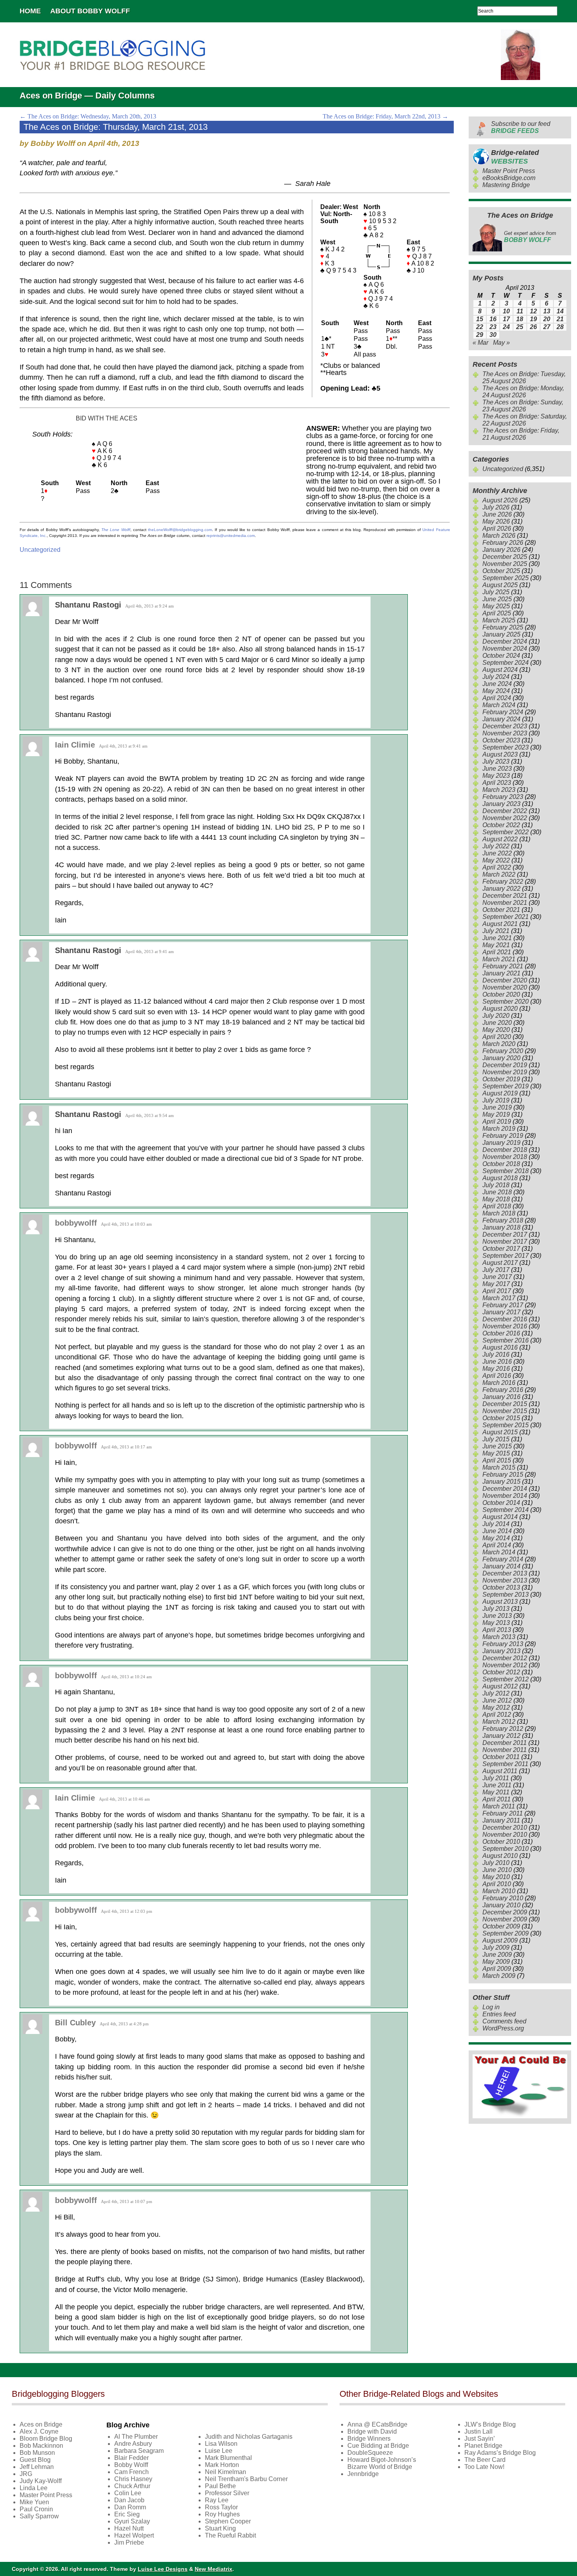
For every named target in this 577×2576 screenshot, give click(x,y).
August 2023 (500, 754)
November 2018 (505, 1157)
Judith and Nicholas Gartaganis (249, 2437)
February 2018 (503, 1220)
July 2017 (496, 1270)
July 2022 (496, 846)
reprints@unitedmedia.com (231, 536)
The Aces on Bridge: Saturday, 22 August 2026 (525, 420)
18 (520, 319)
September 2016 (506, 1340)
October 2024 (501, 656)
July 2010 (496, 1863)
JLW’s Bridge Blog (490, 2424)
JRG (26, 2474)
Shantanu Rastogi (88, 605)
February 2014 (503, 1559)
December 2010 (505, 1827)
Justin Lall (478, 2431)
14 (560, 311)
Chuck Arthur (132, 2486)
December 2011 (505, 1743)
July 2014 (496, 1524)
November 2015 (505, 1411)
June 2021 (497, 938)
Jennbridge (363, 2474)
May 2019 (496, 1114)
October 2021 (501, 910)
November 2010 (505, 1835)
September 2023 (506, 747)
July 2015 (496, 1439)
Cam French (131, 2472)
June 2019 (497, 1107)
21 (560, 319)
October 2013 (501, 1587)
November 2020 (505, 987)
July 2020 (496, 1016)
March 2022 (499, 874)
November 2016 (505, 1326)
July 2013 (496, 1609)
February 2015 (503, 1474)
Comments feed (504, 2021)
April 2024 (497, 698)
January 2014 (501, 1566)
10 (506, 311)
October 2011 (501, 1757)
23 (493, 327)
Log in (491, 2007)
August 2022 (500, 839)
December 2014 (505, 1489)
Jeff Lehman (37, 2467)
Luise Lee (219, 2451)
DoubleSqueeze (370, 2453)
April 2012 (497, 1715)
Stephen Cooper (228, 2521)
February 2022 (503, 881)
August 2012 (500, 1686)
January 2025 (501, 634)
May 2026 (496, 521)
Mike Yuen (34, 2502)
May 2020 (496, 1030)
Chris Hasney (133, 2479)
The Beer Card (485, 2460)
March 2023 (499, 790)
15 (480, 319)
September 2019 (506, 1086)
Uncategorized (40, 550)
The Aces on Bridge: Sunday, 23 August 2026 (523, 406)
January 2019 (501, 1143)
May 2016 (496, 1369)
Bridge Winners (369, 2439)
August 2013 (500, 1602)
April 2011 (497, 1799)
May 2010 (496, 1877)
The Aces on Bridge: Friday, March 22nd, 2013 (385, 116)
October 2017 (501, 1249)
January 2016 (501, 1397)
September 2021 (506, 917)
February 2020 (503, 1051)
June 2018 (497, 1192)
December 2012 (505, 1658)
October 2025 (501, 571)
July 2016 (496, 1354)
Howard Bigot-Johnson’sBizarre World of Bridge (382, 2463)
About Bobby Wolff (90, 11)
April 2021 (497, 952)
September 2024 (506, 663)
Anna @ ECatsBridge (377, 2424)
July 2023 (496, 761)
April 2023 (497, 783)
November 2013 (505, 1580)
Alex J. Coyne (39, 2431)
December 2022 (505, 811)
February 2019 (503, 1136)
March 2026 (499, 536)
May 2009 (496, 1962)
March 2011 (499, 1806)
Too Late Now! (484, 2467)
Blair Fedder (131, 2458)
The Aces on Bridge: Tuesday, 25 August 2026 (524, 377)
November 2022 (505, 818)
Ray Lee (217, 2500)
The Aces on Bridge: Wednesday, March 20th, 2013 (88, 116)
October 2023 (501, 740)
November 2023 (505, 733)
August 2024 (500, 670)
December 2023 (505, 726)
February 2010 (503, 1898)
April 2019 (497, 1122)
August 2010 (500, 1856)
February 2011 (503, 1813)
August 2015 (500, 1432)
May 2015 (496, 1453)
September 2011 (505, 1764)
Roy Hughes (222, 2514)
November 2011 (505, 1750)
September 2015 (506, 1425)
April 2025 (497, 613)
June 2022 (497, 853)
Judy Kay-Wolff (41, 2481)
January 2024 (501, 719)
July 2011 (496, 1778)
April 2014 (497, 1545)
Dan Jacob (129, 2500)
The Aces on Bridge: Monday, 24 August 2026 (523, 392)
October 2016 (501, 1333)
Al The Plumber (136, 2437)
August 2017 (500, 1263)
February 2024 (503, 712)
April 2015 (497, 1460)
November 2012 (505, 1665)
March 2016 (499, 1383)
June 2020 (497, 1023)
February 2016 (503, 1390)
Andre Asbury (133, 2444)
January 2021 (501, 973)
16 (493, 319)
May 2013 (496, 1623)
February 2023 (503, 797)
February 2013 (503, 1644)
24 (506, 327)
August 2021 (500, 924)
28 (560, 327)
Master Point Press (509, 171)
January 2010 (501, 1905)
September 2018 (506, 1171)
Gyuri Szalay (132, 2521)
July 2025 (496, 592)
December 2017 (505, 1234)
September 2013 (506, 1595)
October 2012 (501, 1672)
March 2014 (499, 1552)
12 (533, 311)
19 (533, 319)
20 (547, 319)
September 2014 (506, 1510)
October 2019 (501, 1079)
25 (520, 327)
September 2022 (506, 832)
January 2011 (501, 1820)
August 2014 (500, 1517)
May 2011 (496, 1792)
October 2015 (501, 1418)
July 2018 (496, 1185)
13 (547, 311)
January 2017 (501, 1312)
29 (480, 335)
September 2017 (506, 1256)
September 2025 (506, 578)
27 (547, 327)
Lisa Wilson (221, 2444)
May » (501, 343)
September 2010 (506, 1849)
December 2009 (505, 1912)
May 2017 (496, 1284)
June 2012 (497, 1700)
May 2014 (496, 1538)
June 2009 (497, 1955)
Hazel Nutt (129, 2528)
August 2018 (500, 1178)
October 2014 (501, 1503)
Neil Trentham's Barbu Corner (246, 2479)
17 (506, 319)
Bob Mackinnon (41, 2446)
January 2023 (501, 804)
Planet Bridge (483, 2446)
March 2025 (499, 620)
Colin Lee (128, 2493)
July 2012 (496, 1693)
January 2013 (501, 1651)
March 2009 (499, 1976)
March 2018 (499, 1213)
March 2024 (499, 705)
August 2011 (500, 1771)
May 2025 (496, 606)
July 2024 (496, 677)
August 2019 (500, 1093)
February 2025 (503, 627)
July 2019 (496, 1100)
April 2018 (497, 1206)
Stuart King (220, 2528)
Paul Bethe (220, 2486)
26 (533, 327)
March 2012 (499, 1722)
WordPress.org (503, 2028)
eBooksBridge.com (509, 178)
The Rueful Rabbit (230, 2535)
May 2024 (496, 691)
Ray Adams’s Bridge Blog (500, 2453)
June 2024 (497, 684)
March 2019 (499, 1129)
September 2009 (506, 1933)
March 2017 (499, 1298)
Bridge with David (372, 2431)
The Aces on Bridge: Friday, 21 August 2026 (521, 434)
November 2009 (505, 1919)
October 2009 (501, 1926)
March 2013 (499, 1637)
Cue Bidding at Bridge (378, 2446)
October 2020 (501, 994)
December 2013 (505, 1573)
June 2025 (497, 599)
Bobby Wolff (131, 2465)
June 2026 (497, 514)
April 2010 (497, 1884)
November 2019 (505, 1072)
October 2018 (501, 1164)
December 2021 (505, 896)
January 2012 (501, 1736)
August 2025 (500, 585)
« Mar (480, 343)
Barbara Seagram (139, 2451)
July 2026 (496, 507)
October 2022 (501, 825)
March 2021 (499, 959)
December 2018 (505, 1150)
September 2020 (506, 1001)
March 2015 (499, 1467)
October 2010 (501, 1842)
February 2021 (503, 966)
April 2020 (497, 1037)
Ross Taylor (221, 2507)
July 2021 (496, 931)
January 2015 (501, 1482)
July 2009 (496, 1947)
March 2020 (499, 1044)
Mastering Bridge (506, 185)
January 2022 (501, 889)
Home (30, 11)
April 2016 (497, 1376)
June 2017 (497, 1277)
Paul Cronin (36, 2509)
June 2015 (497, 1446)
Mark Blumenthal (228, 2458)
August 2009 (500, 1940)
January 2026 (501, 550)
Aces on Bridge (41, 2424)
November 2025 (505, 564)
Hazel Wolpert (134, 2535)
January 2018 (501, 1227)
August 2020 (500, 1009)
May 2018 (496, 1199)
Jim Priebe (129, 2542)
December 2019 (505, 1065)
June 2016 (497, 1362)
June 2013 (497, 1616)
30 (493, 335)
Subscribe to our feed (521, 127)
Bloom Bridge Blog (46, 2439)
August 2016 (500, 1347)
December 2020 (505, 980)
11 (520, 311)
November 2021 (505, 903)
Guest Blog (35, 2460)
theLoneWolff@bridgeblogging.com (180, 530)
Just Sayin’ (480, 2439)
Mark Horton (222, 2465)
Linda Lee (34, 2488)
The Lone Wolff (116, 530)
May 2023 (496, 776)
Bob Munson (37, 2453)
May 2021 (496, 945)
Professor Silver (227, 2493)
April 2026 (497, 528)
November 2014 (505, 1496)
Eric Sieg (127, 2514)
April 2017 (497, 1291)
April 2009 (497, 1969)
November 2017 (505, 1242)
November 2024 (505, 649)
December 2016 (505, 1319)
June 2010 (497, 1870)
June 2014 (497, 1531)
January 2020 (501, 1058)
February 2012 (503, 1729)
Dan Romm (130, 2507)
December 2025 (505, 557)
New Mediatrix (214, 2569)
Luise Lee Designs (163, 2569)
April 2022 (497, 867)
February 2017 (503, 1305)
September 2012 (506, 1679)
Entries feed (499, 2014)
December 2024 (505, 641)
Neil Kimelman (226, 2472)
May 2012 (496, 1707)
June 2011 (497, 1785)
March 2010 (499, 1891)
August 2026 (500, 500)
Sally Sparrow (39, 2516)
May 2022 (496, 860)
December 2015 (505, 1404)
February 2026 (503, 543)
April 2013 (497, 1630)
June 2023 (497, 769)
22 (480, 327)
